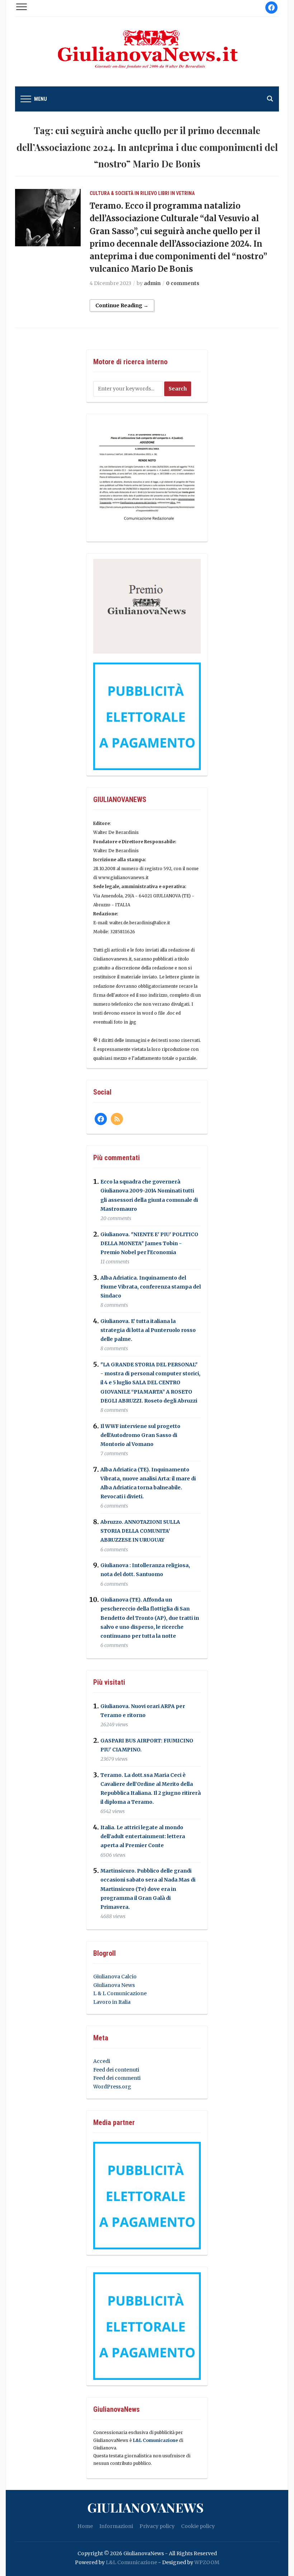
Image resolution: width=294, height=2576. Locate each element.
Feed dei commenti (117, 2078)
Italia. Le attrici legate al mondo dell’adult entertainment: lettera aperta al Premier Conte (143, 1836)
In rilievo (146, 193)
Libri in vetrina (176, 193)
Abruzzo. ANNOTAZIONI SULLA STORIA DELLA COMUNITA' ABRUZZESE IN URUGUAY (140, 1531)
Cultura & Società (112, 193)
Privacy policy (157, 2526)
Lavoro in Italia (112, 2002)
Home (85, 2526)
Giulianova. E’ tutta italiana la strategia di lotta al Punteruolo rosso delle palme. (148, 1330)
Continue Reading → (122, 305)
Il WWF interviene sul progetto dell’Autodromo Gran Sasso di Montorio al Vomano (140, 1435)
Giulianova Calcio (115, 1977)
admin (152, 283)
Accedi (102, 2061)
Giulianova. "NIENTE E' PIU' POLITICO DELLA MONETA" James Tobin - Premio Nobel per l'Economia (149, 1243)
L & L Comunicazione (120, 1993)
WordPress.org (112, 2087)
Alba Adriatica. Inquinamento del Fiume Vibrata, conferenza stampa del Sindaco (151, 1287)
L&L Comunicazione (155, 2440)
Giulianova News (114, 1985)
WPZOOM (207, 2562)
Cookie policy (198, 2526)
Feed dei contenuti (116, 2070)
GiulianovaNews (145, 2507)
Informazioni (116, 2526)
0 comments (183, 283)
